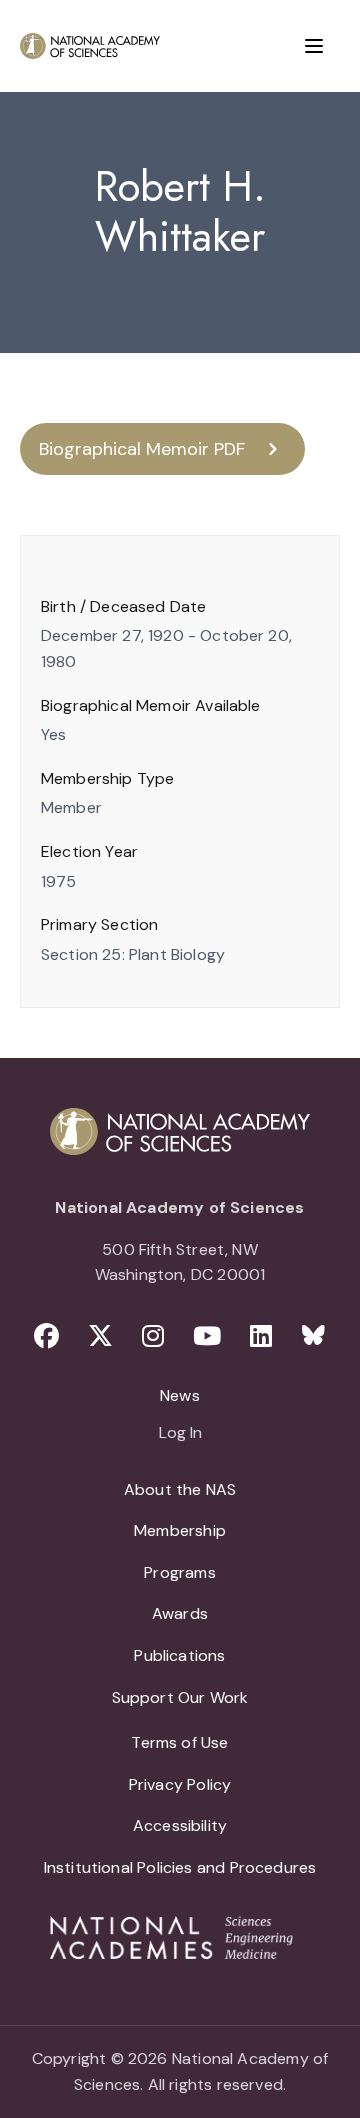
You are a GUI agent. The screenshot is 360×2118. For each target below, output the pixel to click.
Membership (180, 1530)
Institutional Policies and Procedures (180, 1867)
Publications (179, 1655)
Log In (180, 1434)
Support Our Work (180, 1697)
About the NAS (180, 1489)
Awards (180, 1613)
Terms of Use (179, 1742)
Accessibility (180, 1825)
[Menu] (314, 46)
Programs (179, 1572)
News (180, 1395)
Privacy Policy (180, 1784)
